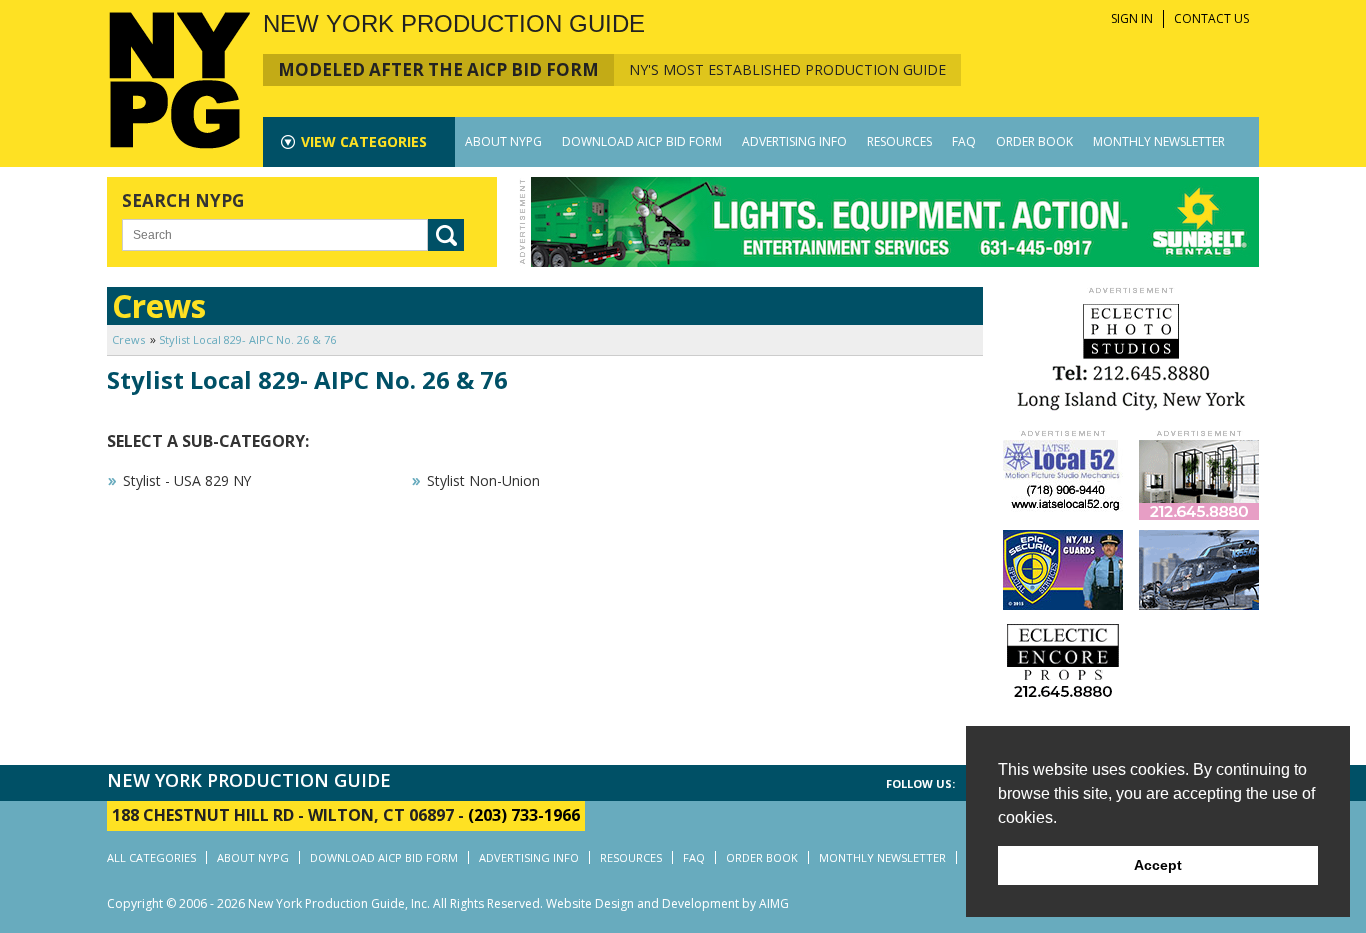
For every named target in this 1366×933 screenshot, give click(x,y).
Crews (128, 339)
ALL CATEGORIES (151, 857)
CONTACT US (1211, 18)
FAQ (964, 141)
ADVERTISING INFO (794, 141)
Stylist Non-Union (483, 480)
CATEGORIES (364, 141)
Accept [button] (1158, 865)
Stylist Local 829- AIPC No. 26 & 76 (247, 339)
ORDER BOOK (1034, 141)
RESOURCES (899, 141)
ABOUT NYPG (503, 141)
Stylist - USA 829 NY (187, 480)
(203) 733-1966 (524, 815)
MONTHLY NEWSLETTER (1159, 141)
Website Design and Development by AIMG (667, 903)
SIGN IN (1132, 18)
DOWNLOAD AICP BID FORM (642, 141)
